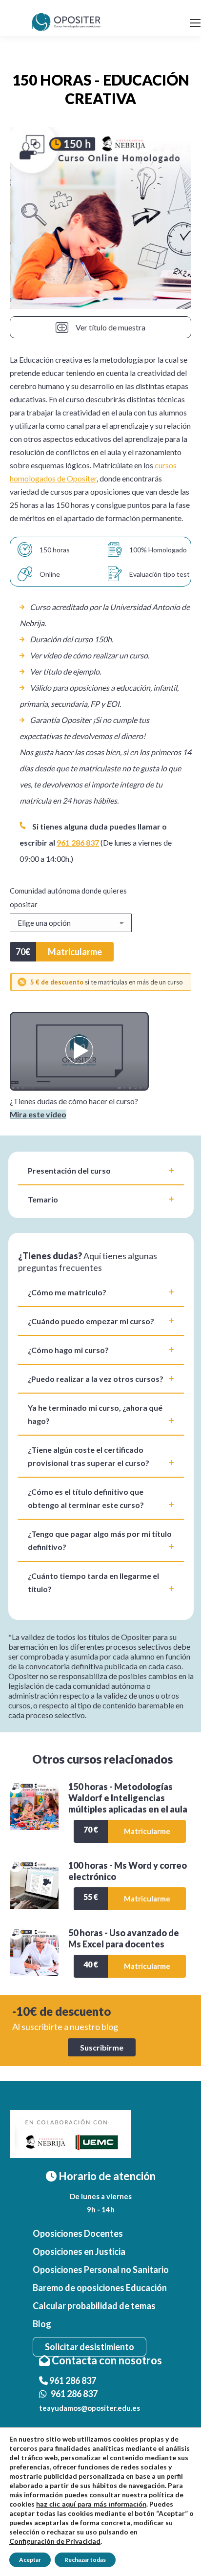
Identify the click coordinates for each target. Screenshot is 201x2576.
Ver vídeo (46, 655)
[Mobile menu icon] (195, 23)
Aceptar (30, 2560)
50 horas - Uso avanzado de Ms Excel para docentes (124, 1938)
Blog (42, 2324)
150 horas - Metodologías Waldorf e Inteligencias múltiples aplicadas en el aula (128, 1798)
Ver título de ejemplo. (65, 671)
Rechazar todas (85, 2560)
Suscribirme (102, 2047)
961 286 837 (78, 842)
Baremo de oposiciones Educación (100, 2288)
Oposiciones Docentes (78, 2233)
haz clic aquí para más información (91, 2504)
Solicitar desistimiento (90, 2347)
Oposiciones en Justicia (79, 2251)
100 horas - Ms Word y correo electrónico (128, 1871)
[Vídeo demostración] (79, 1088)
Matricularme (75, 952)
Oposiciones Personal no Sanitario (101, 2270)
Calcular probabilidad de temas (94, 2306)
